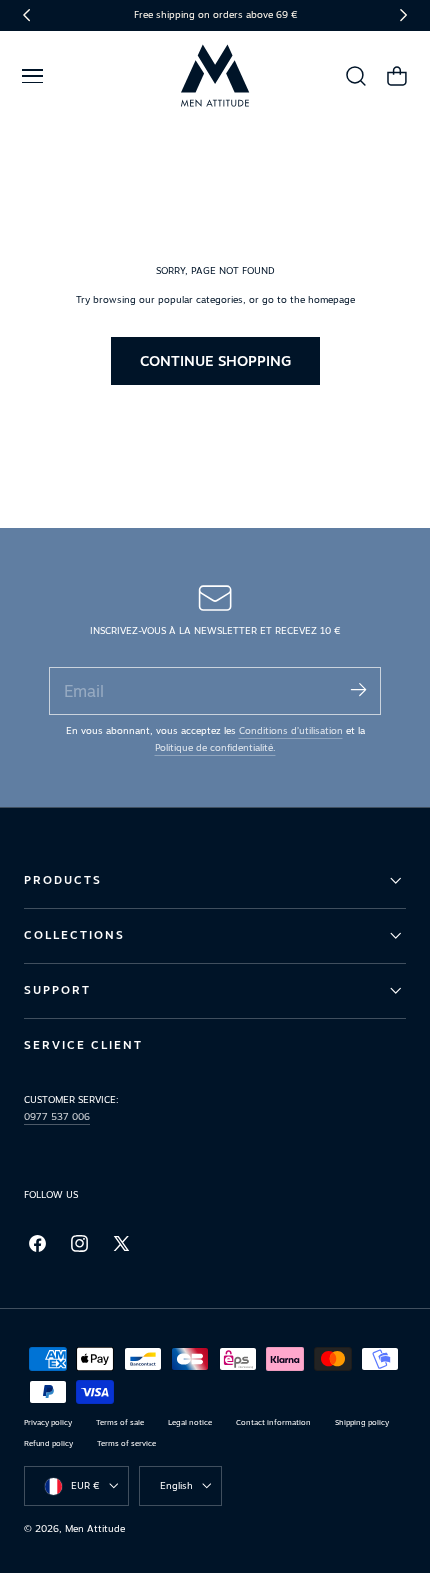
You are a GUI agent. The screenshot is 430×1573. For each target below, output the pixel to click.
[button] (32, 76)
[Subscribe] (358, 689)
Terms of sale (120, 1422)
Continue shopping (215, 360)
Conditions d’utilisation (291, 730)
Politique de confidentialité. (215, 747)
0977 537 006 (57, 1116)
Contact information (273, 1422)
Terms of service (126, 1443)
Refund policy (48, 1443)
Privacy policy (48, 1422)
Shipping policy (362, 1422)
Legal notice (190, 1422)
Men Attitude (95, 1528)
